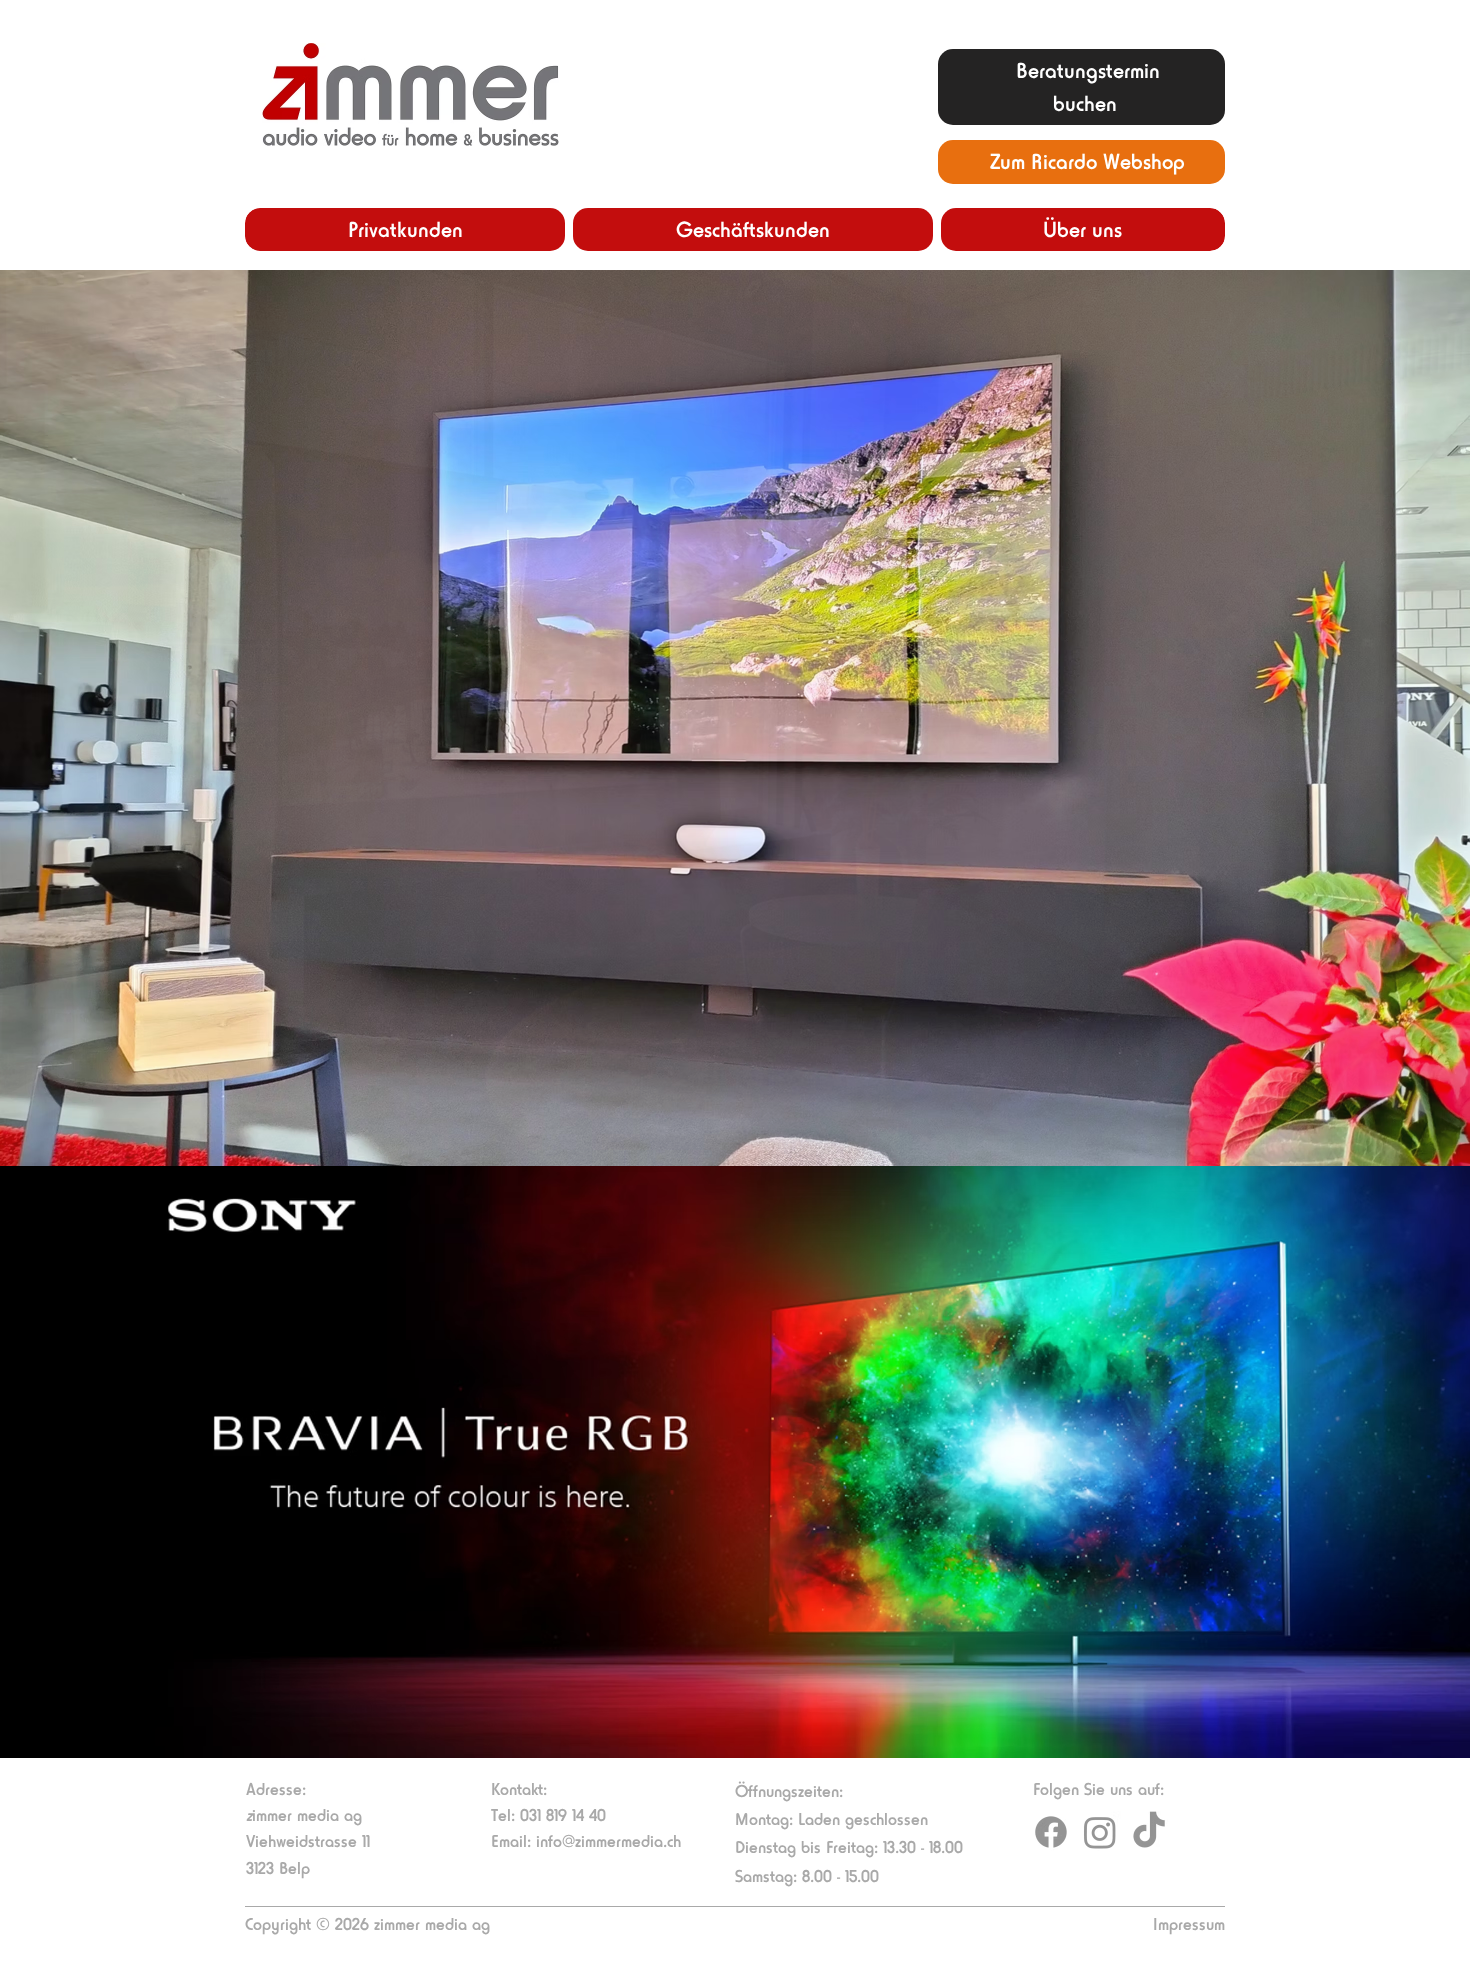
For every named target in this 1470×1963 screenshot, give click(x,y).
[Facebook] (1051, 1832)
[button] (405, 229)
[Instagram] (1100, 1832)
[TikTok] (1149, 1832)
